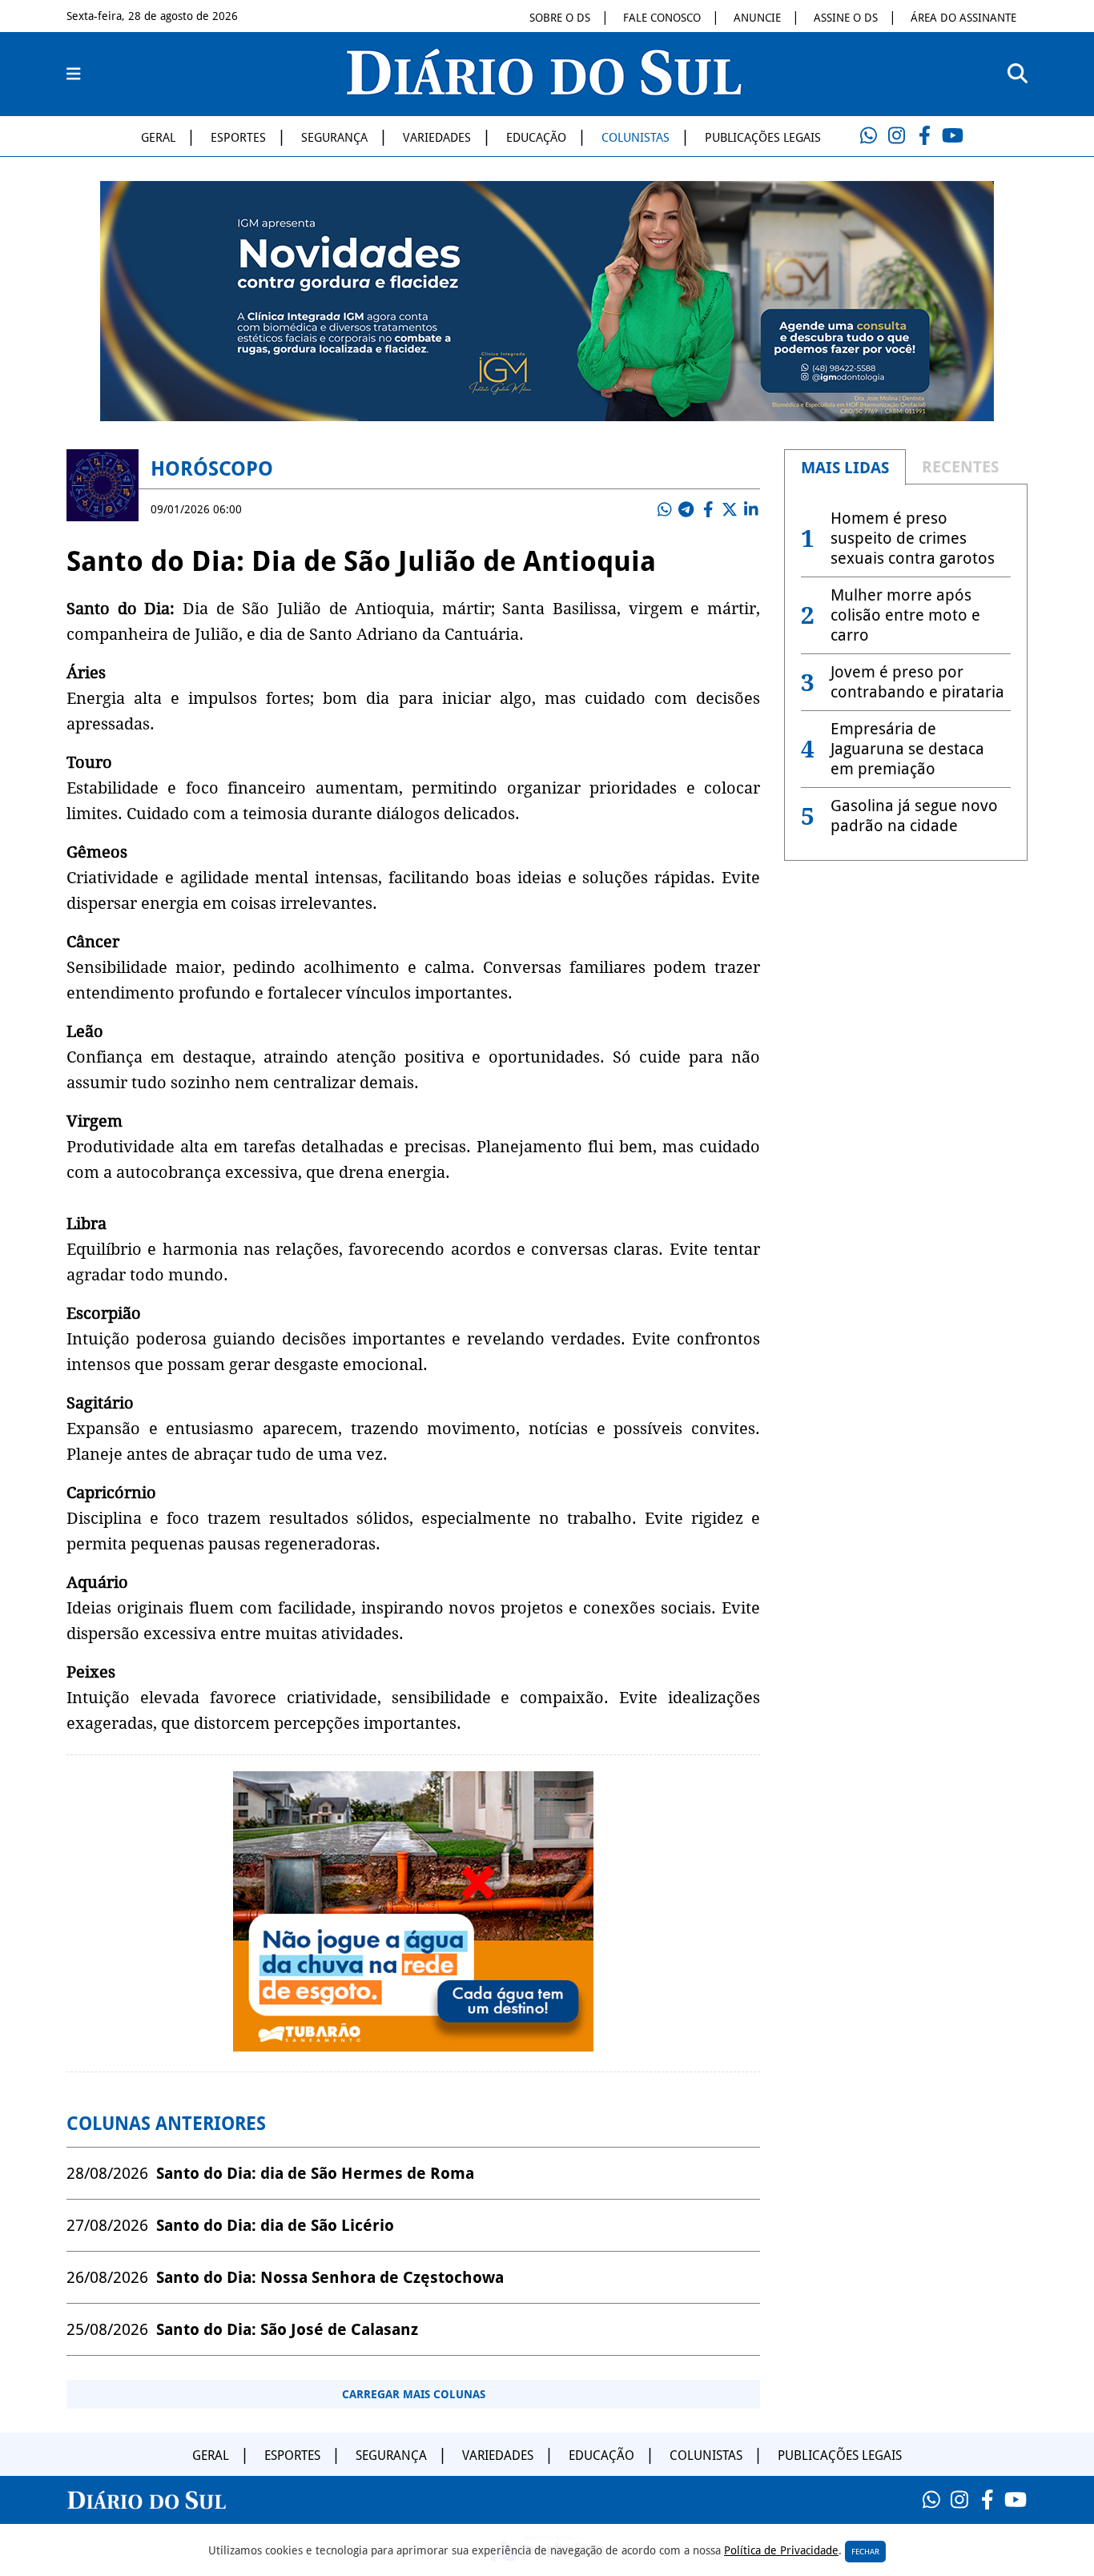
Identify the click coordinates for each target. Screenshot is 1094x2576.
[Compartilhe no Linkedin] (751, 509)
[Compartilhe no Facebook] (708, 509)
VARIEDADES (437, 138)
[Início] (544, 90)
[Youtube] (952, 136)
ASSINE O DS (846, 18)
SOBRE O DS (560, 18)
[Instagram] (896, 136)
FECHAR (865, 2552)
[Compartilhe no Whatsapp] (665, 509)
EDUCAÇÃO (536, 138)
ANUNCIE (757, 18)
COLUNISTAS (635, 138)
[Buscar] (1018, 74)
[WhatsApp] (868, 136)
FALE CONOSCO (662, 18)
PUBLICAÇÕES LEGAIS (763, 138)
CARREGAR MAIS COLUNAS (414, 2394)
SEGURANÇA (334, 138)
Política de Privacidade (781, 2550)
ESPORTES (238, 138)
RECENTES (960, 467)
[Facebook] (924, 136)
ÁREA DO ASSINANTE (963, 18)
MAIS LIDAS (845, 468)
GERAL (158, 138)
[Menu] (74, 74)
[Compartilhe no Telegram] (686, 509)
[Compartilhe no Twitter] (730, 509)
